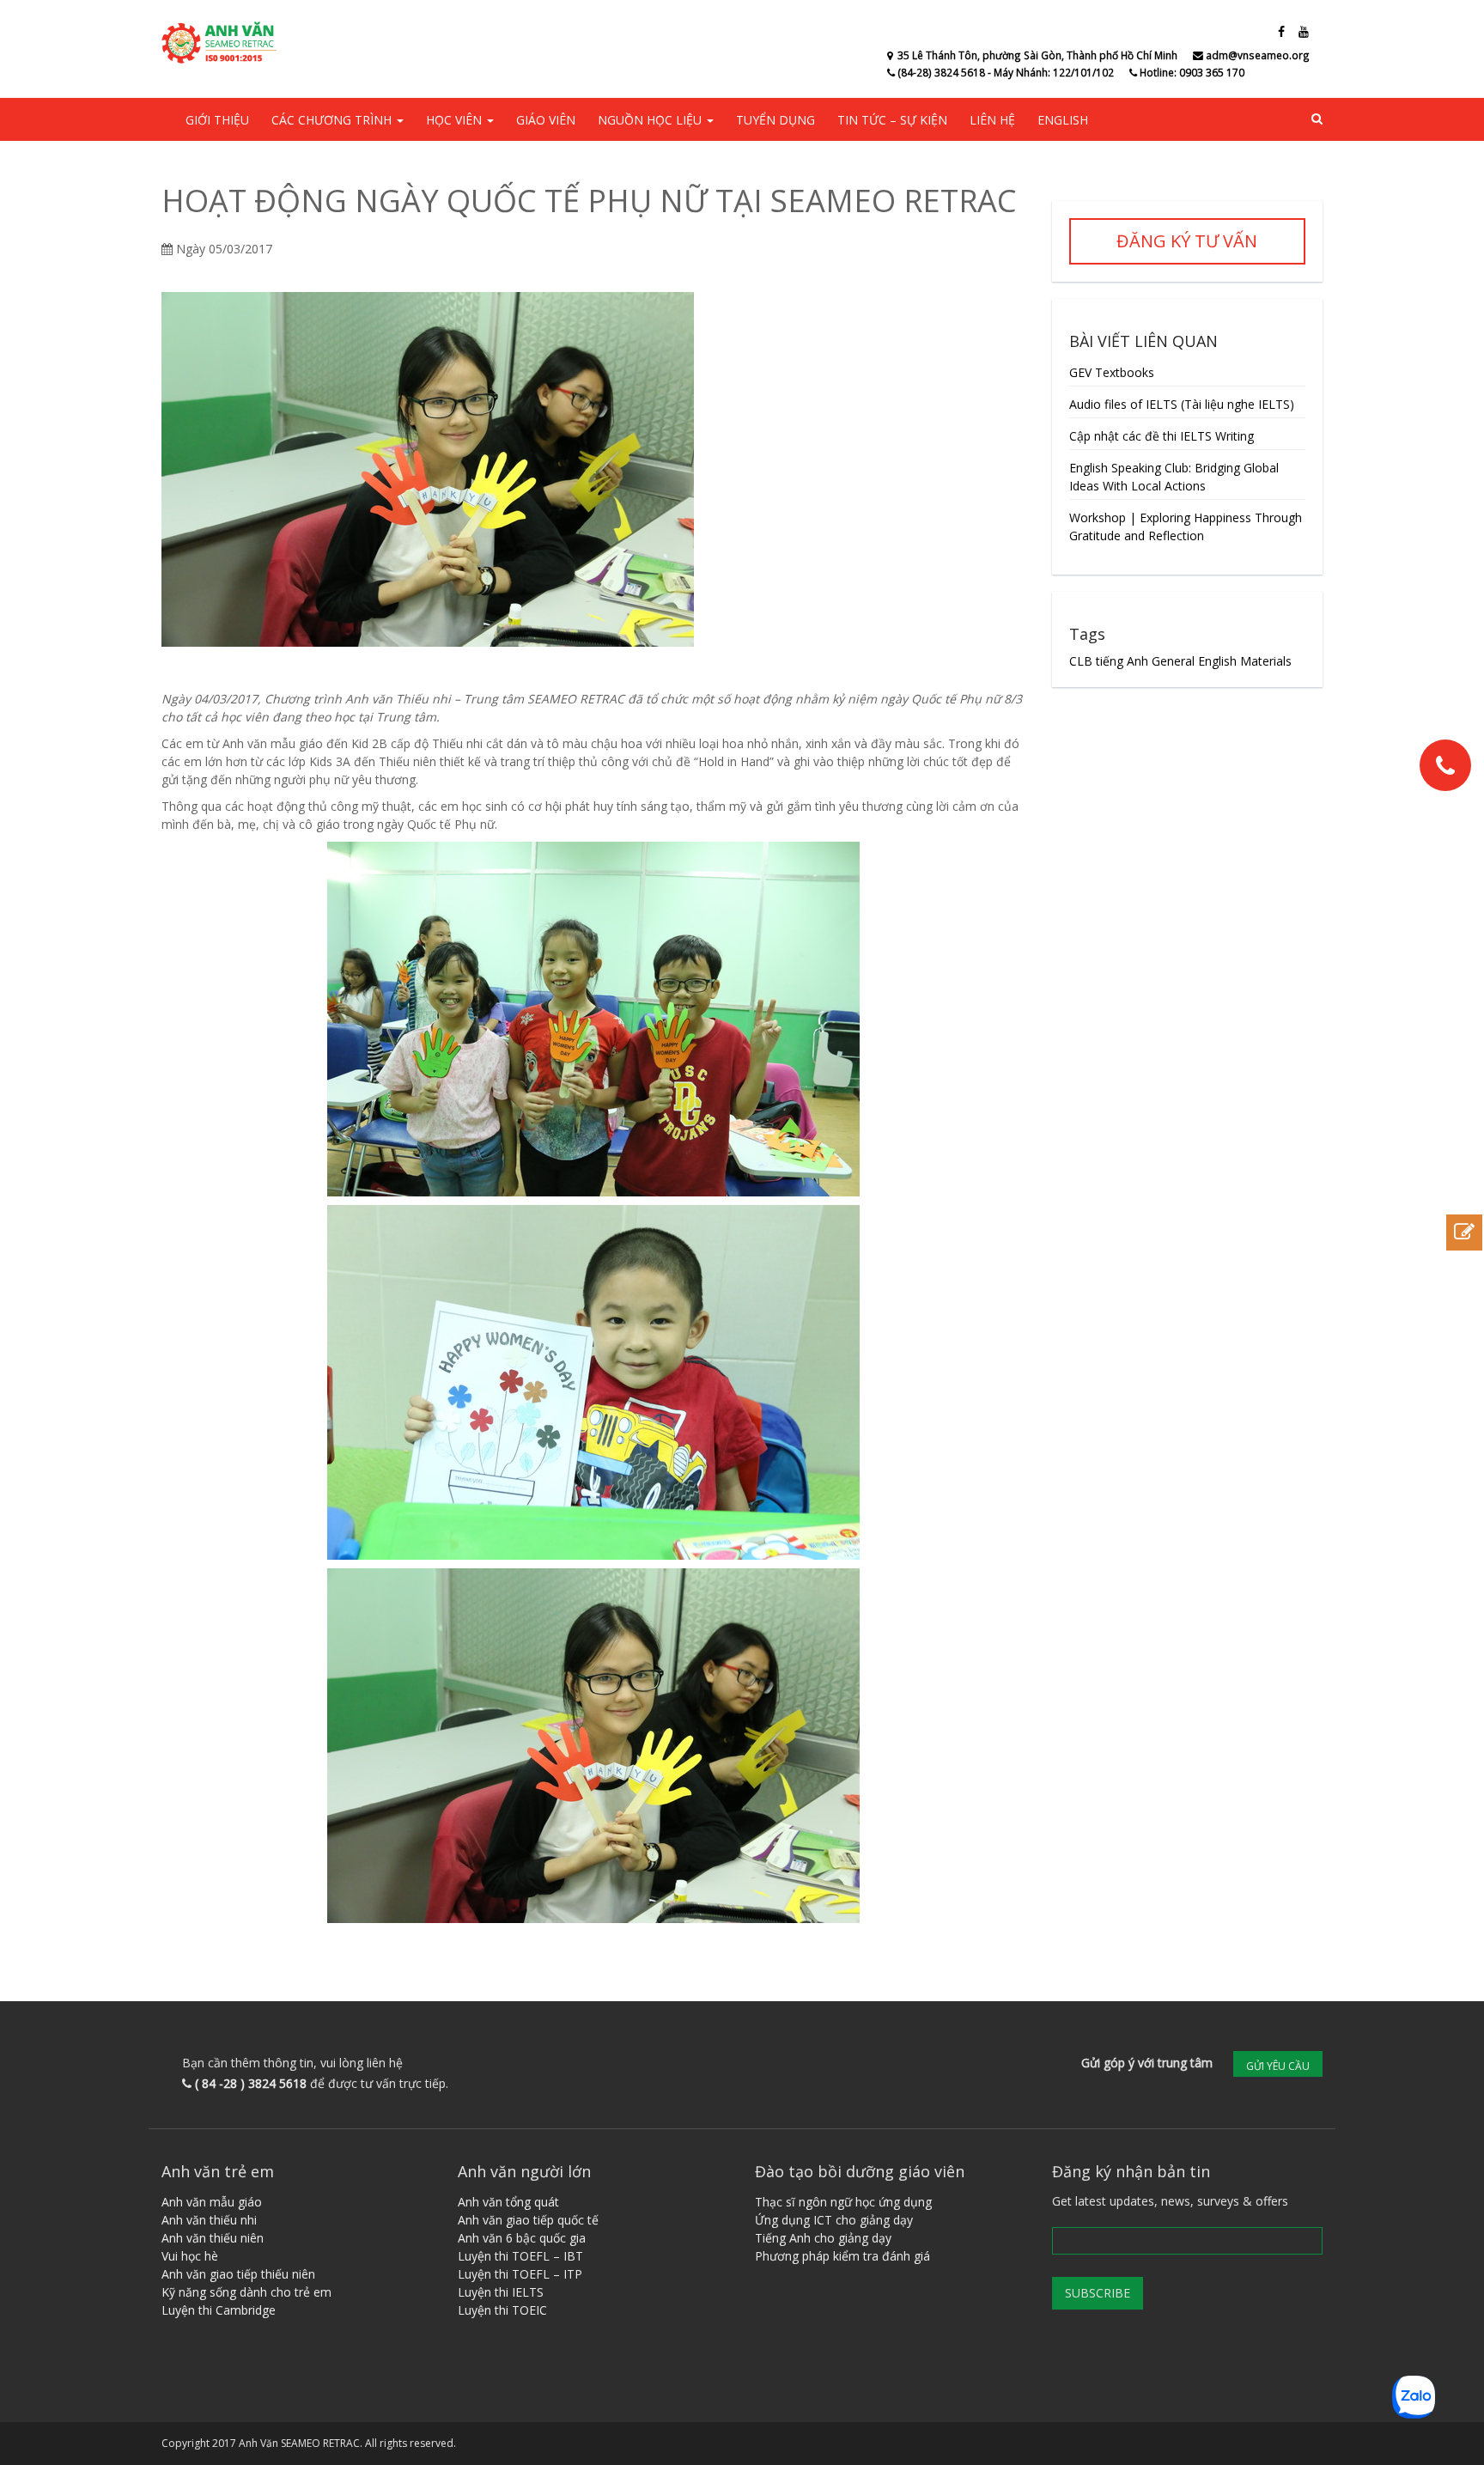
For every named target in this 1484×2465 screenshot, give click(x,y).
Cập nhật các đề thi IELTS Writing (1162, 436)
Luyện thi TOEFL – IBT (520, 2256)
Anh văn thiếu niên (213, 2238)
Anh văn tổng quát (508, 2202)
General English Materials (1222, 661)
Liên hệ (992, 120)
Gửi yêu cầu (1278, 2066)
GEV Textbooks (1112, 372)
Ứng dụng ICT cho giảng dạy (834, 2220)
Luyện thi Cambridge (219, 2310)
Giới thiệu (217, 120)
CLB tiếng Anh (1109, 661)
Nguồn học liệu (651, 120)
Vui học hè (190, 2256)
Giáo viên (546, 120)
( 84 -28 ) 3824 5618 (251, 2083)
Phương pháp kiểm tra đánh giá (842, 2256)
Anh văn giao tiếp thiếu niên (238, 2274)
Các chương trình (333, 120)
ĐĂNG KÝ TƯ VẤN (1187, 241)
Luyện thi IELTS (501, 2292)
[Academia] (222, 43)
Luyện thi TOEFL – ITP (520, 2274)
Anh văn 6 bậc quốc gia (522, 2238)
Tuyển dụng (775, 120)
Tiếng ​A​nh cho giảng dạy (823, 2238)
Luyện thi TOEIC (502, 2310)
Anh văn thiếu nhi (209, 2220)
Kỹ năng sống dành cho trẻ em (246, 2292)
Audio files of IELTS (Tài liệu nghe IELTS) (1182, 404)
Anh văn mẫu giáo (212, 2202)
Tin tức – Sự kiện (892, 120)
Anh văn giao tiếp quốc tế (528, 2220)
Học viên (456, 120)
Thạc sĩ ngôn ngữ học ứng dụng (843, 2202)
